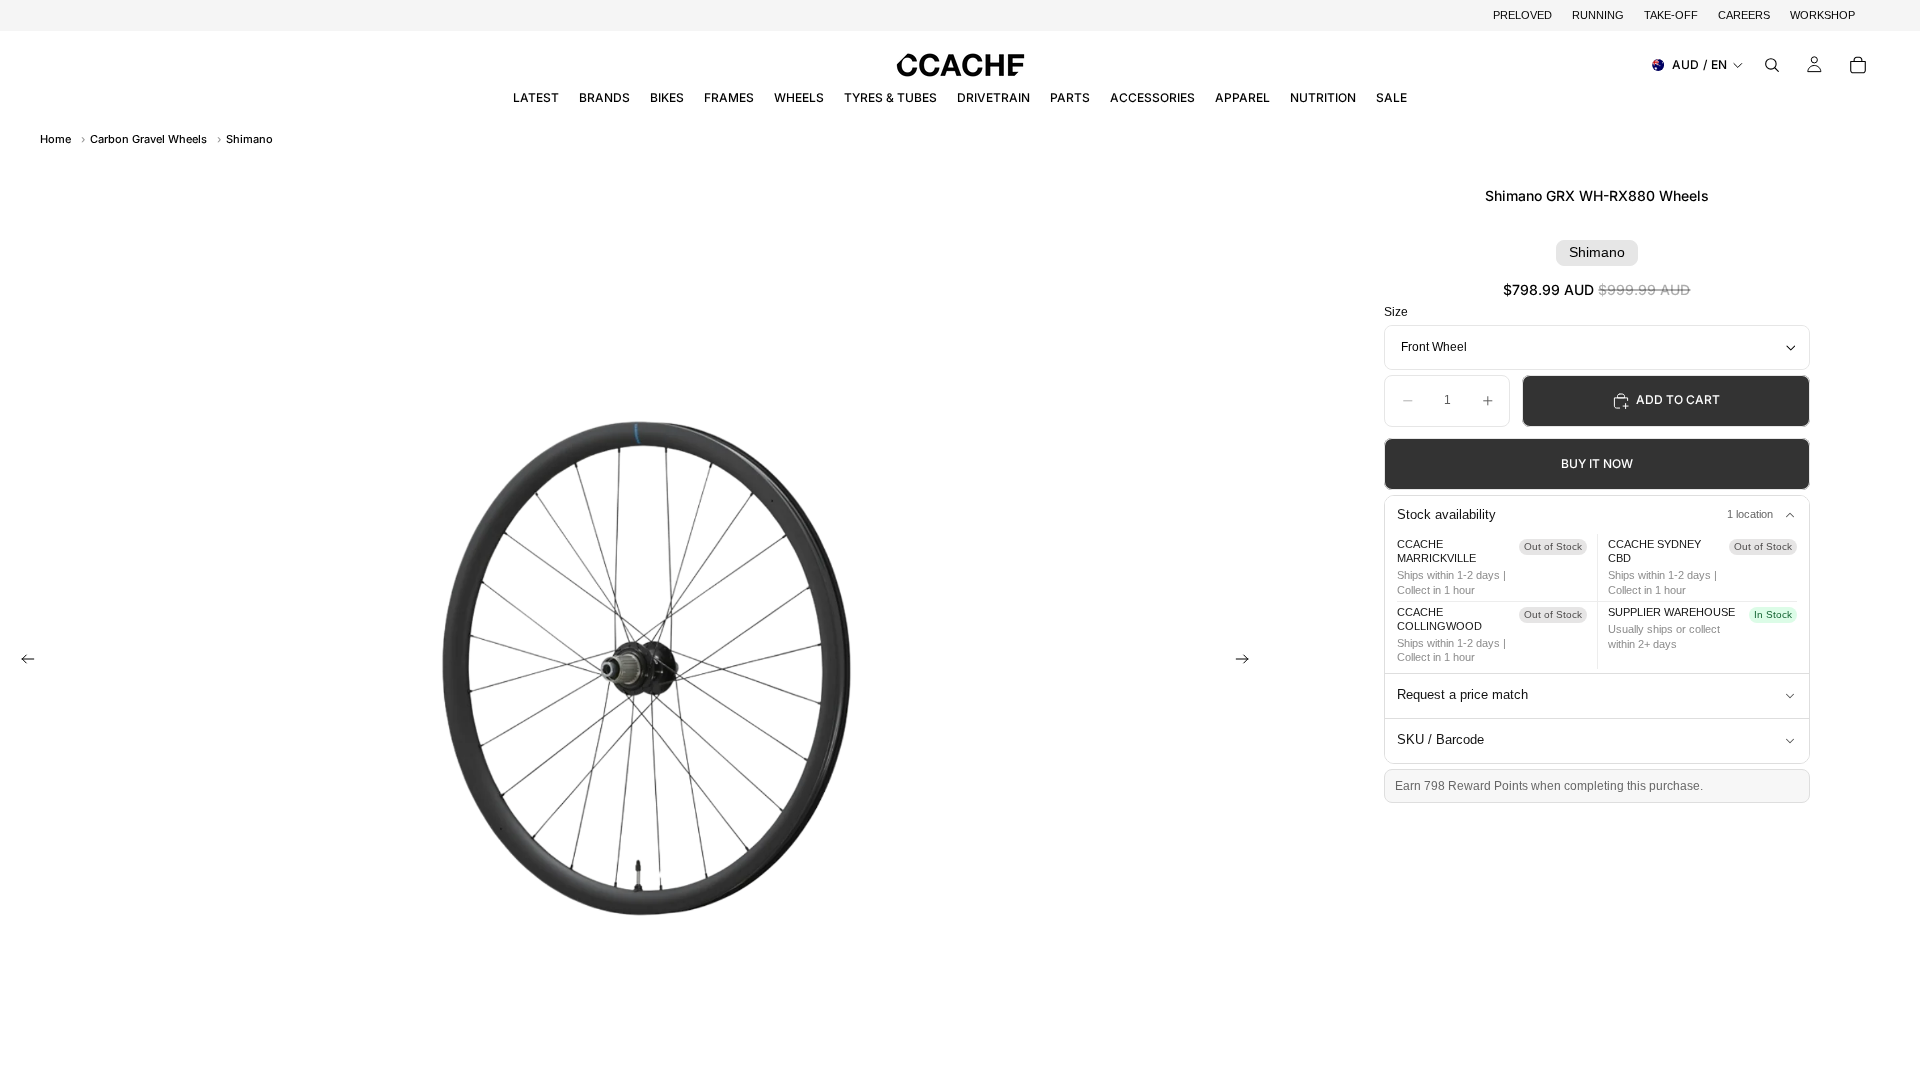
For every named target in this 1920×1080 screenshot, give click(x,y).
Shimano (249, 139)
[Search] (1772, 65)
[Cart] (1858, 65)
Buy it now (1597, 463)
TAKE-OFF (1671, 15)
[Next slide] (1248, 661)
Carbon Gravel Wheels (148, 139)
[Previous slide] (22, 661)
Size (1396, 312)
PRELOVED (1522, 15)
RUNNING (1598, 15)
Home (55, 139)
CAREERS (1744, 15)
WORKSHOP (1822, 15)
